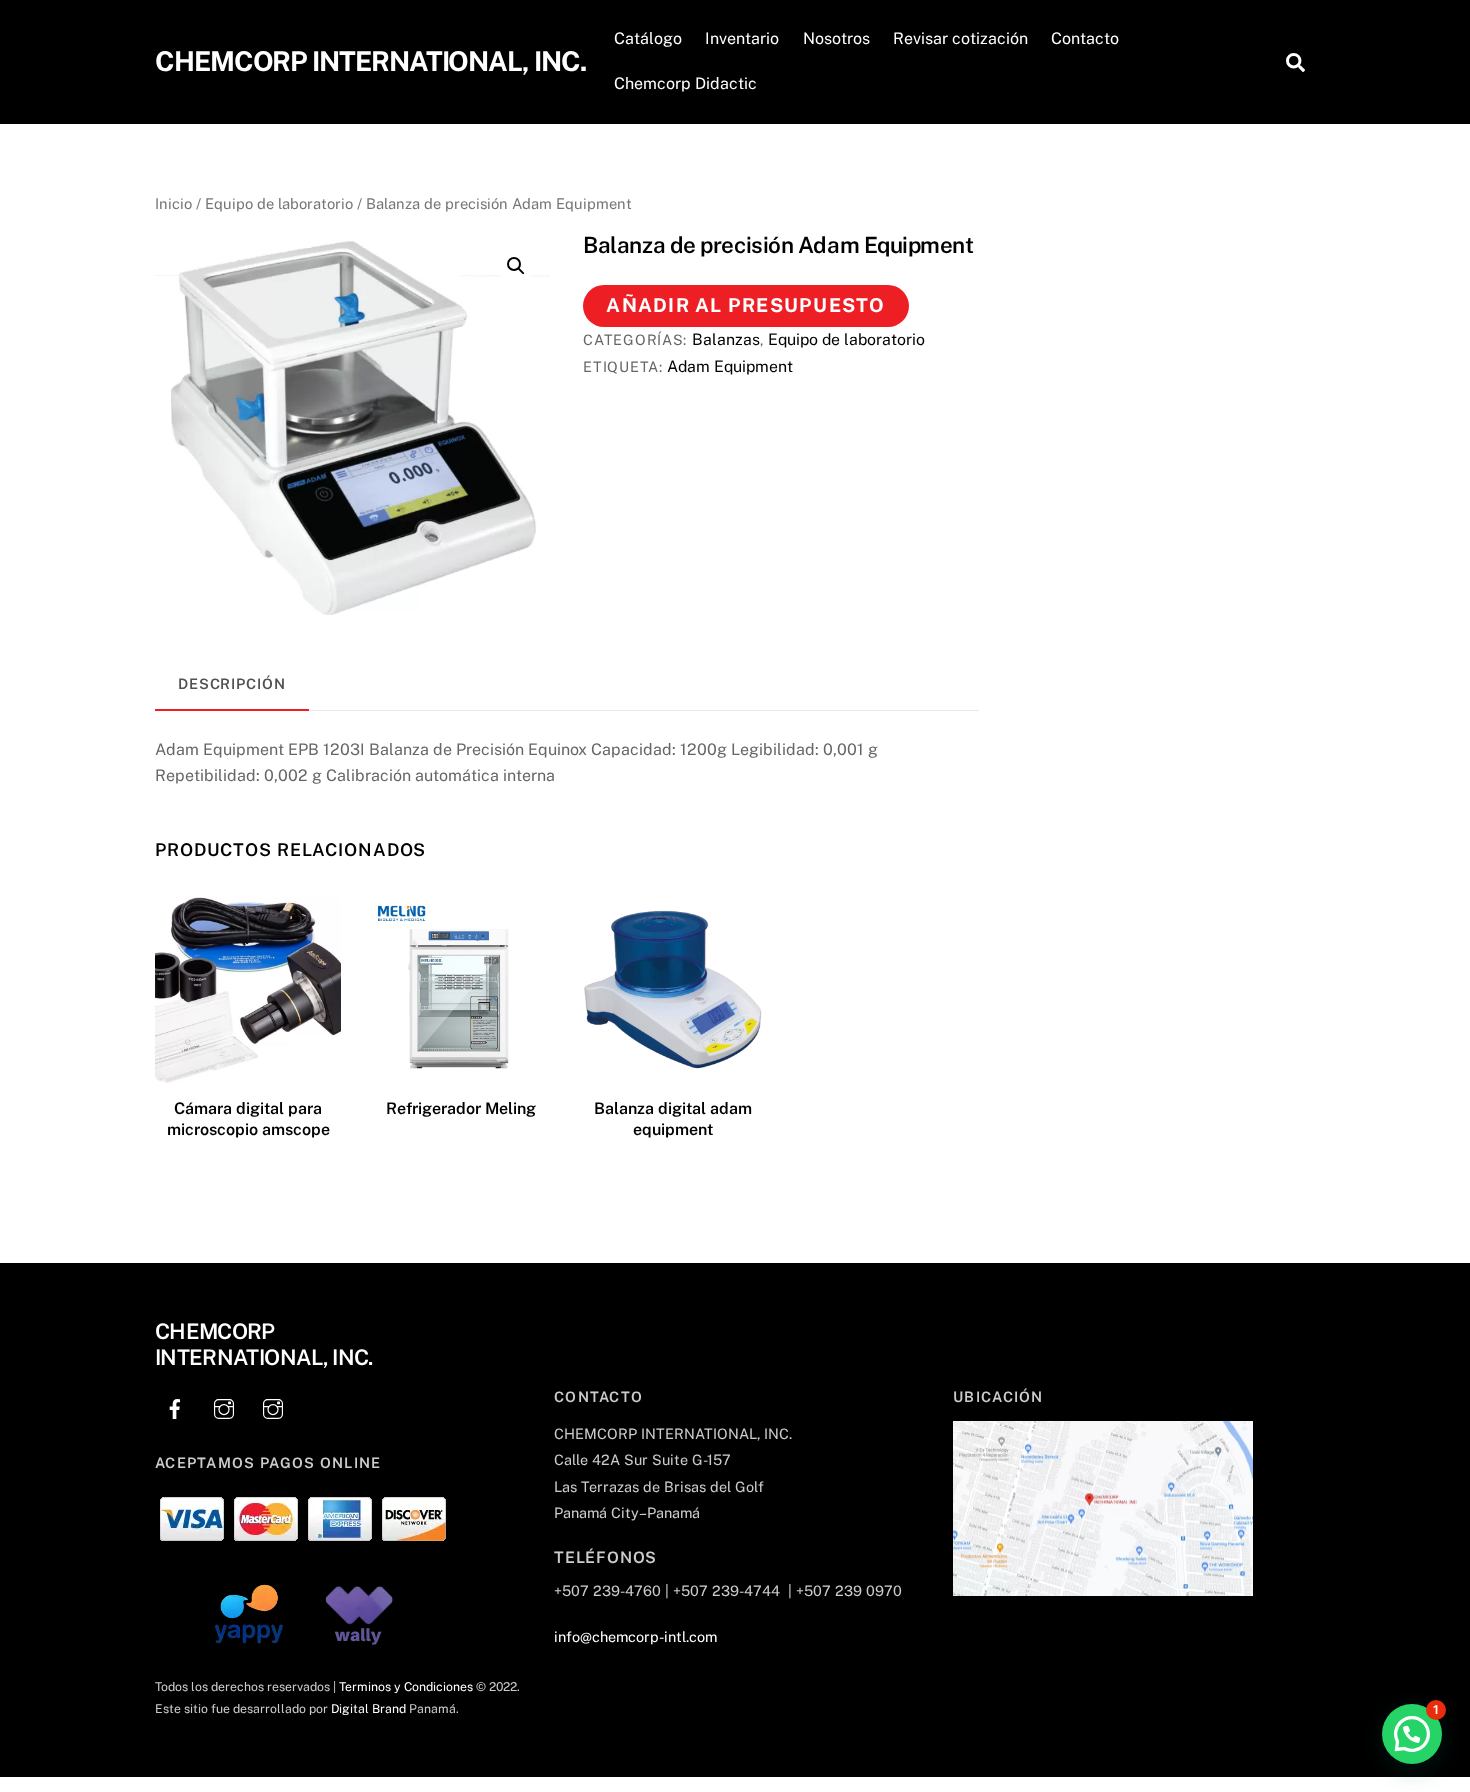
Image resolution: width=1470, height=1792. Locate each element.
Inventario (742, 38)
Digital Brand (368, 1708)
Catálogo (648, 38)
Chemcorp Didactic (685, 83)
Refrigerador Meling (461, 1108)
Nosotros (836, 38)
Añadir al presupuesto (745, 305)
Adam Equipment (730, 366)
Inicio (173, 203)
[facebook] (175, 1405)
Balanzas (726, 339)
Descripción (232, 683)
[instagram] (224, 1405)
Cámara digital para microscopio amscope (248, 1119)
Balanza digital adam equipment (673, 1119)
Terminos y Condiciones (406, 1686)
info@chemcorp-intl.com (635, 1636)
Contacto (1085, 38)
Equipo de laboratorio (279, 203)
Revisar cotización (960, 38)
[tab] (232, 684)
